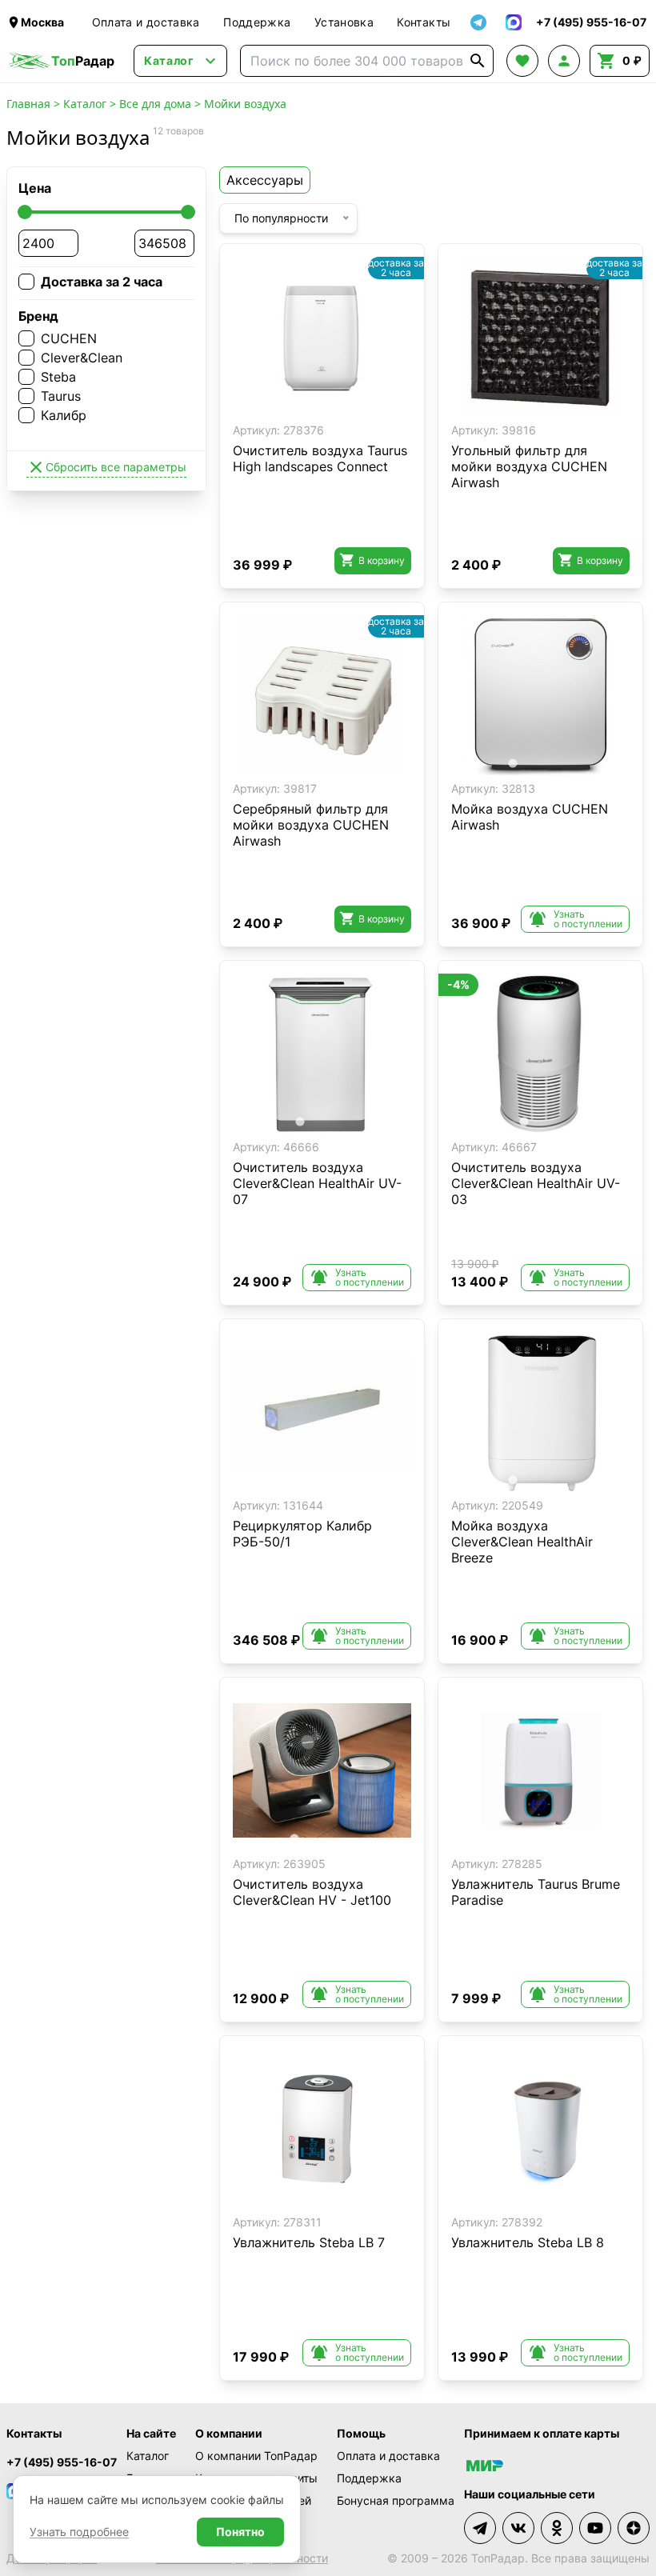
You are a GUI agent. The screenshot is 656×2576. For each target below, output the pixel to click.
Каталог (85, 104)
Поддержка (257, 22)
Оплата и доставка (146, 22)
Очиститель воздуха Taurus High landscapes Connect (320, 458)
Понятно (240, 2532)
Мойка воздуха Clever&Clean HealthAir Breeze (522, 1542)
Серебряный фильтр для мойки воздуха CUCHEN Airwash (311, 825)
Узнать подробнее (79, 2532)
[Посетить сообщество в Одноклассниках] (557, 2528)
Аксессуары (265, 180)
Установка (344, 22)
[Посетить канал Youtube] (595, 2528)
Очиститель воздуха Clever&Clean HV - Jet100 (312, 1892)
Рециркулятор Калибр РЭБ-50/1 (302, 1534)
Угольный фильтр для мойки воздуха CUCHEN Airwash (529, 466)
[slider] (25, 212)
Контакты (424, 22)
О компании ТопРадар (256, 2456)
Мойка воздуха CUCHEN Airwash (530, 817)
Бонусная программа (396, 2500)
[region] (322, 337)
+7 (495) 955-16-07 (62, 2462)
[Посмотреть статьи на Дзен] (634, 2528)
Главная (28, 104)
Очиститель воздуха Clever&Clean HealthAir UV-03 (536, 1183)
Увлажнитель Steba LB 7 (309, 2242)
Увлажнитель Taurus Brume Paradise (536, 1892)
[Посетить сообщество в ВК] (518, 2528)
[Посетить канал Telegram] (480, 2528)
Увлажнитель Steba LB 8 (528, 2242)
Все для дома (155, 104)
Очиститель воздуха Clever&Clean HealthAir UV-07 (317, 1183)
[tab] (294, 404)
